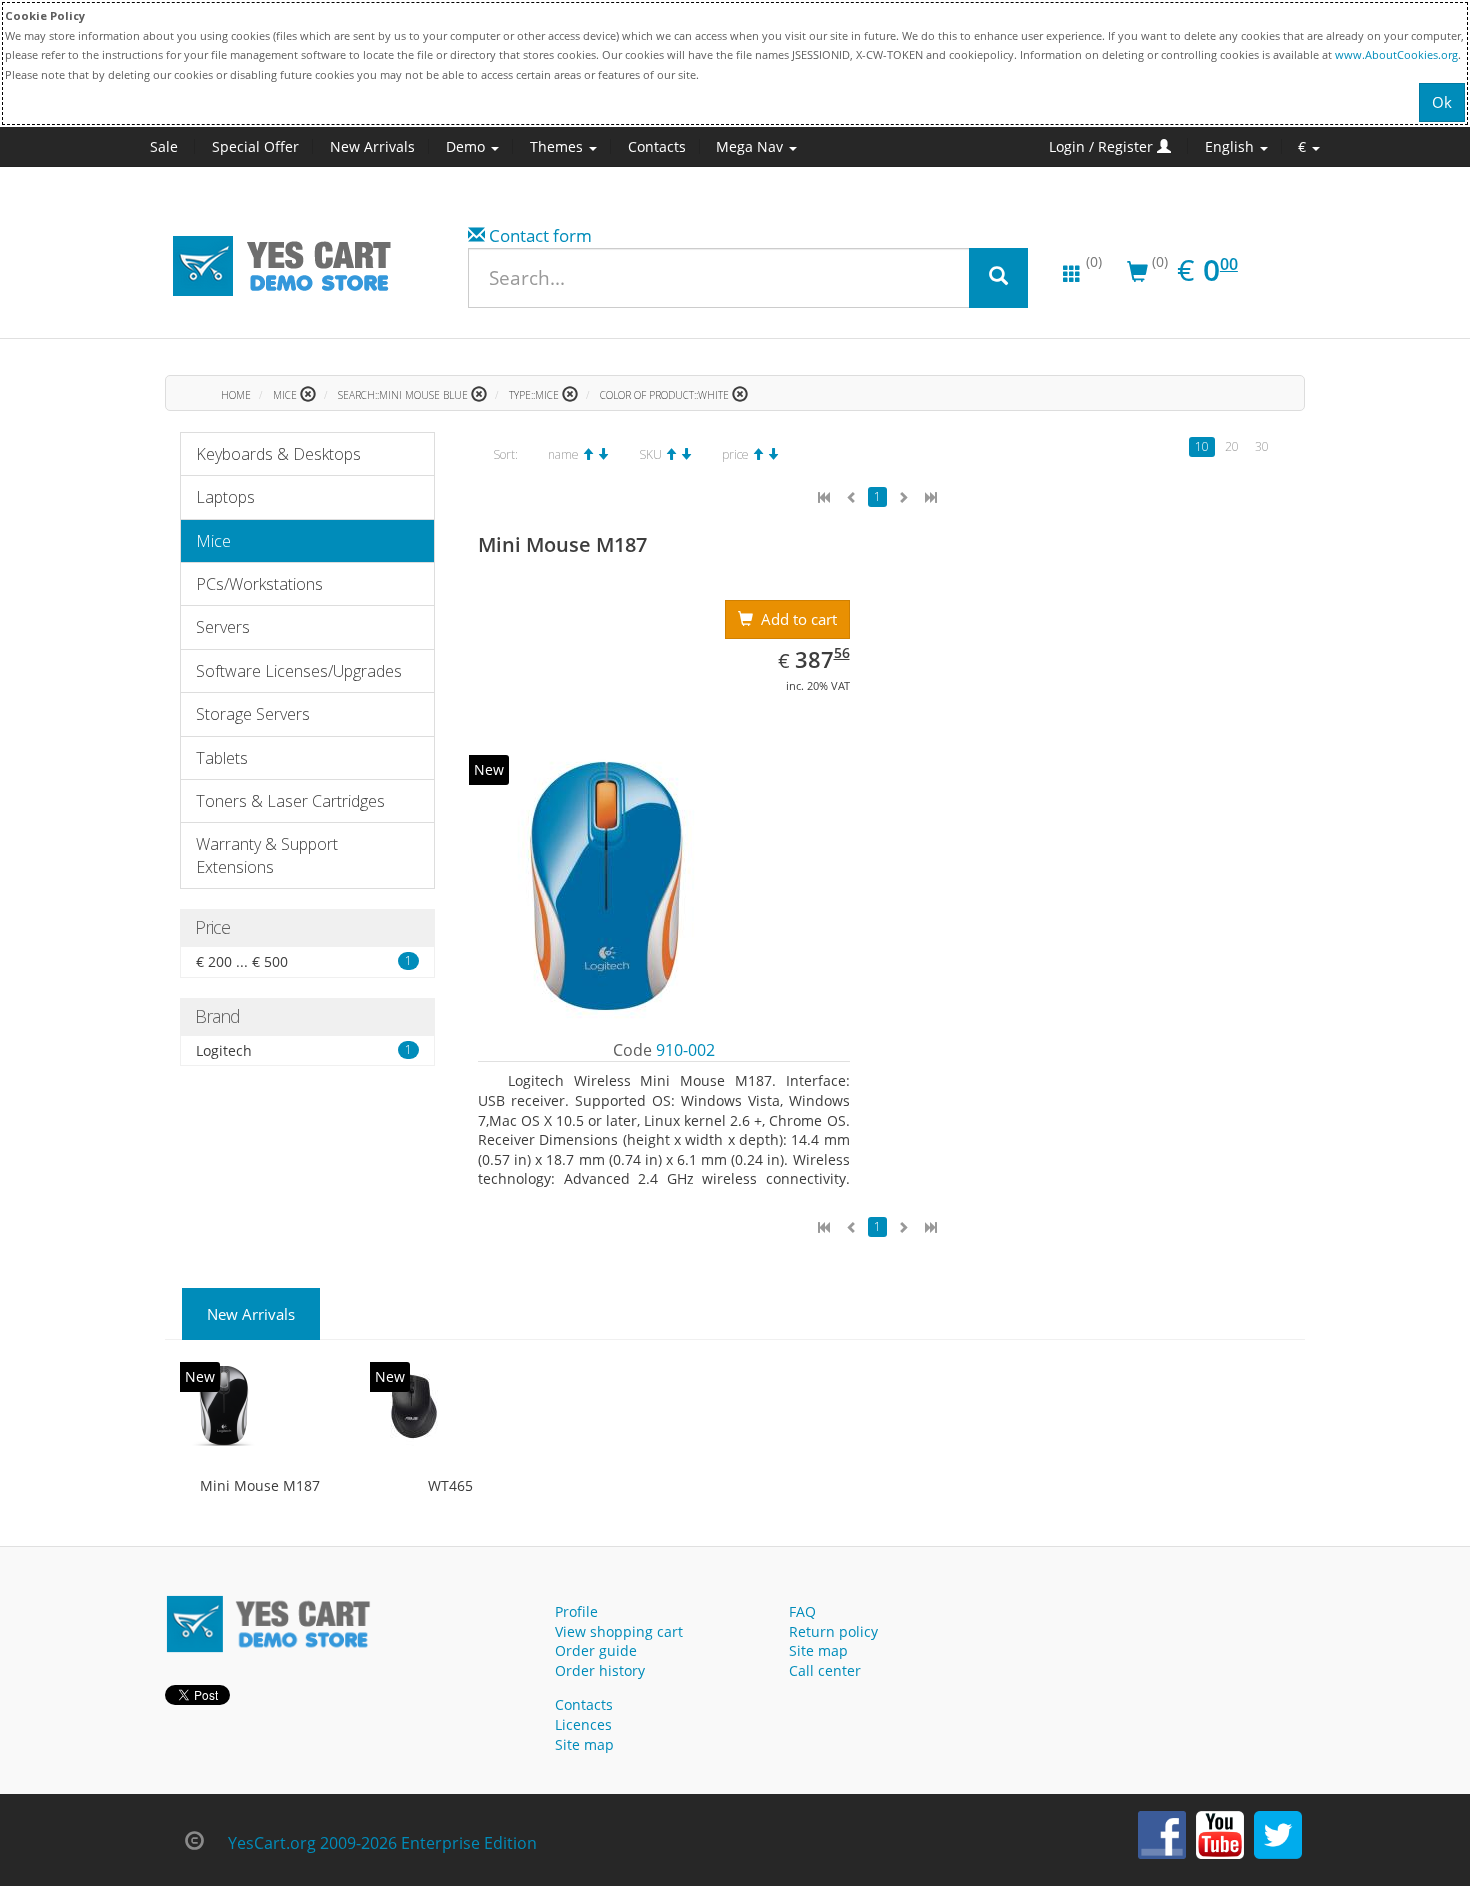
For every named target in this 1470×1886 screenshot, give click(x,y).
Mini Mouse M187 (260, 1485)
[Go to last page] (931, 497)
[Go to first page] (824, 497)
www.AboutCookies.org (1396, 54)
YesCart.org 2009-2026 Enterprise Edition (382, 1843)
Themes (558, 146)
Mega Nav (751, 146)
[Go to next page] (903, 497)
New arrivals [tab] (251, 1314)
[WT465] (414, 1406)
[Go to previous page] (852, 497)
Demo (467, 146)
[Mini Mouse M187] (224, 1406)
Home (236, 395)
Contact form (540, 235)
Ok (1442, 102)
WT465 (450, 1485)
